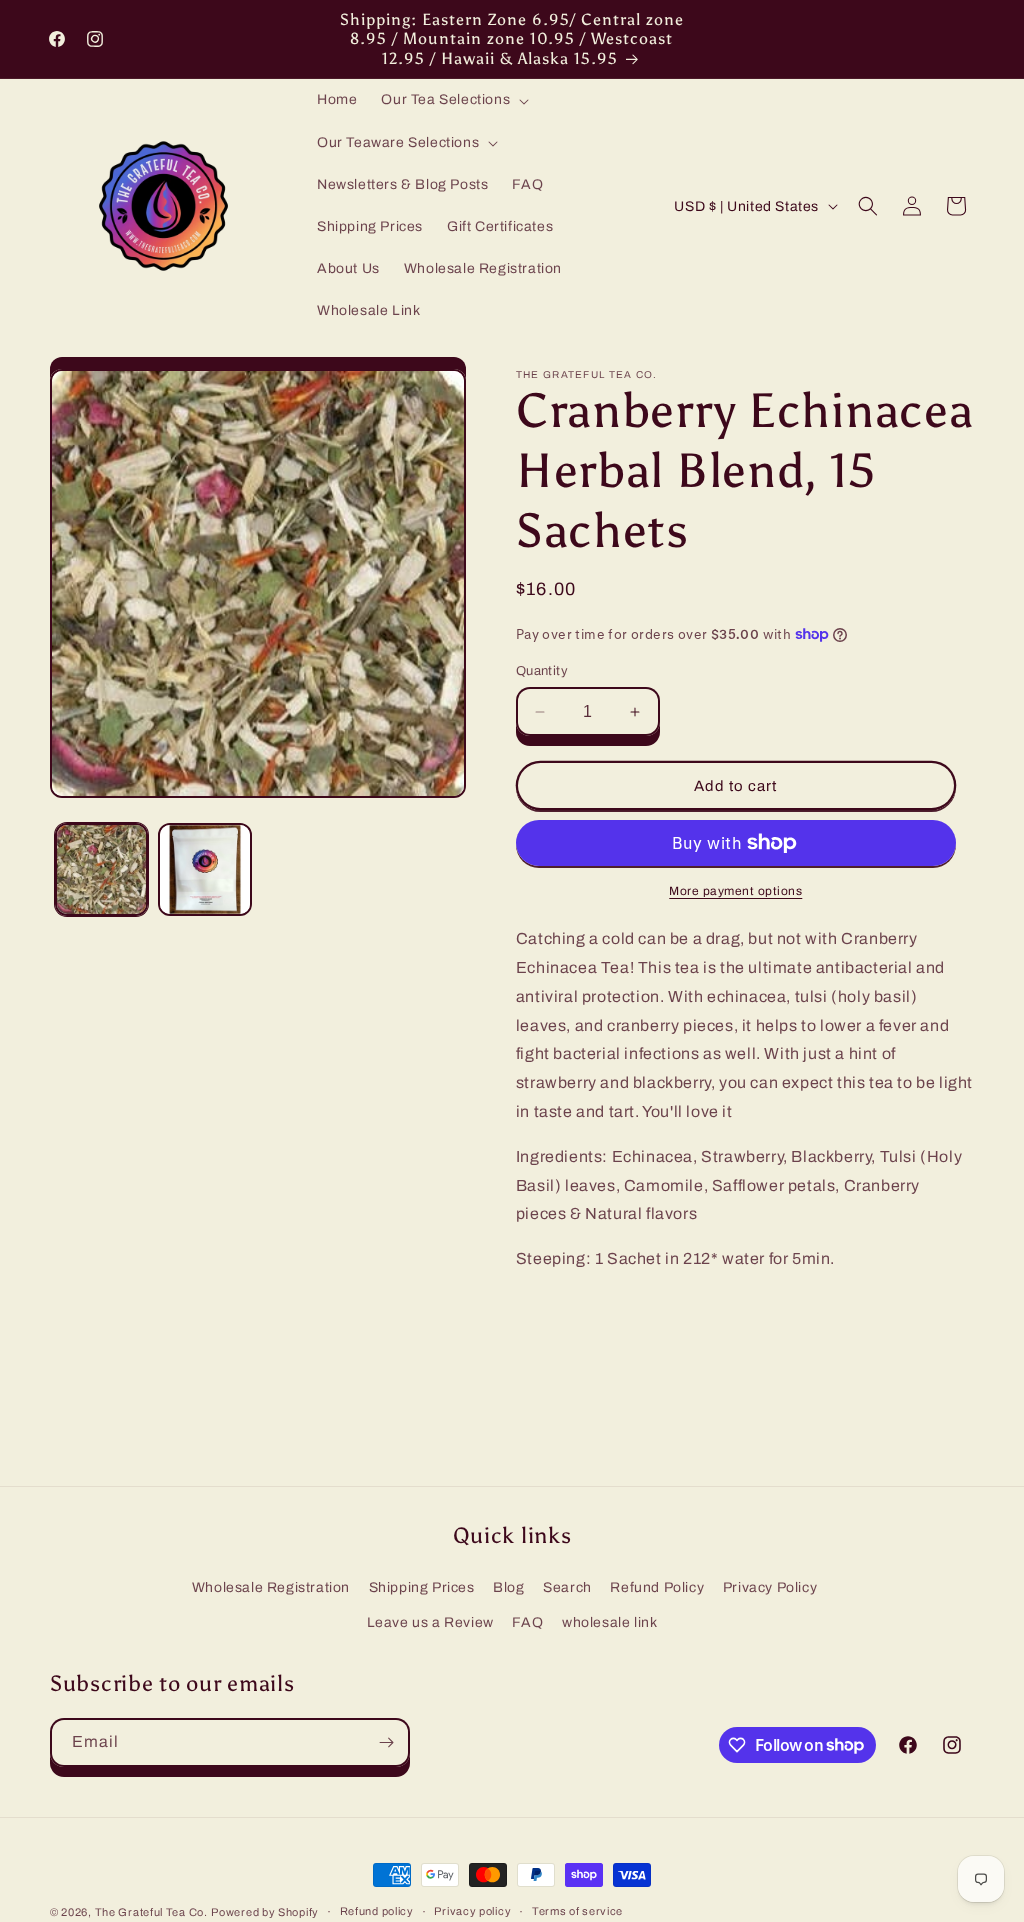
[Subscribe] (386, 1742)
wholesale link (609, 1622)
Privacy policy (472, 1911)
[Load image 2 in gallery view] (204, 869)
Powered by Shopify (265, 1912)
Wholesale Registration (271, 1587)
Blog (508, 1587)
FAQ (527, 1622)
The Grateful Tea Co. (151, 1912)
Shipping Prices (422, 1587)
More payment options (735, 891)
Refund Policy (657, 1587)
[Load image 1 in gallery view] (101, 869)
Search (567, 1587)
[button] (453, 100)
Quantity (542, 671)
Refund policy (377, 1911)
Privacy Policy (770, 1587)
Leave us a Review (430, 1622)
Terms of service (577, 1911)
